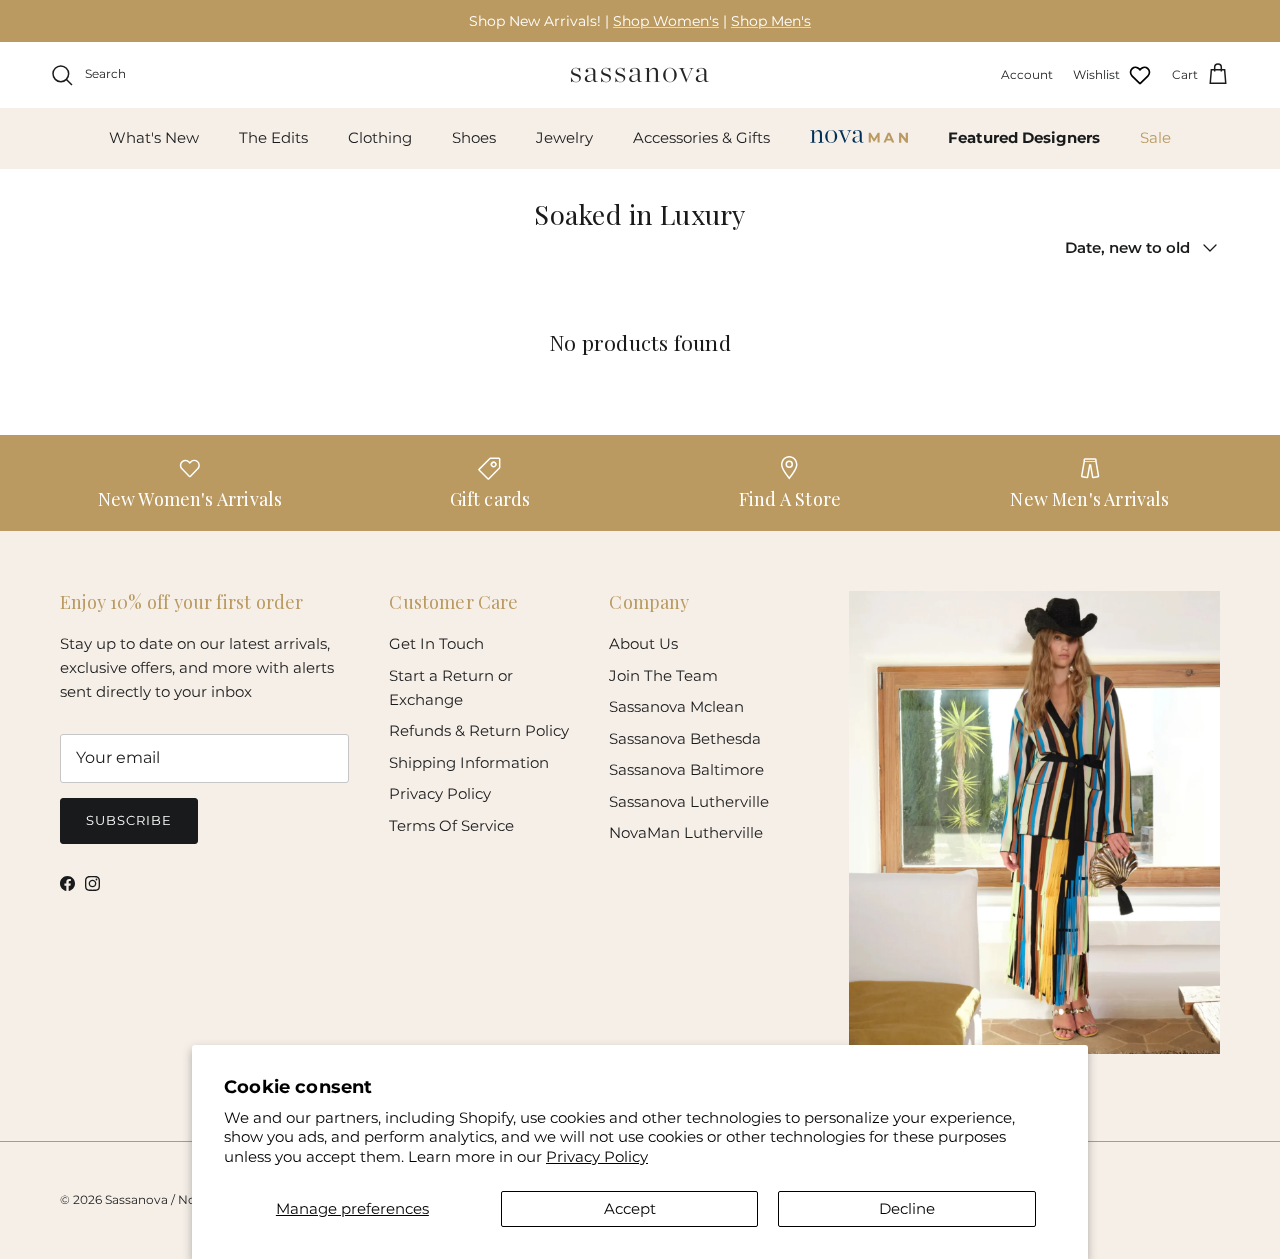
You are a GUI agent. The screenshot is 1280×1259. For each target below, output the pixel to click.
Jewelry (564, 137)
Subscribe (129, 820)
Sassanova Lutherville (689, 801)
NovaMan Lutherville (686, 832)
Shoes (474, 137)
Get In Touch (436, 643)
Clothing (380, 137)
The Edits (273, 137)
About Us (643, 643)
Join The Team (663, 675)
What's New (154, 137)
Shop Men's (771, 21)
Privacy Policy (597, 1156)
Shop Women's (666, 21)
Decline (907, 1208)
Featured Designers (1024, 137)
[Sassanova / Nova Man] (640, 75)
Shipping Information (469, 762)
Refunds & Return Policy (479, 730)
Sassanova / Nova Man (172, 1199)
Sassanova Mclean (676, 706)
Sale (1155, 137)
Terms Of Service (451, 825)
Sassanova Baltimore (686, 769)
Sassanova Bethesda (685, 738)
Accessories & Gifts (701, 137)
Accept (630, 1208)
